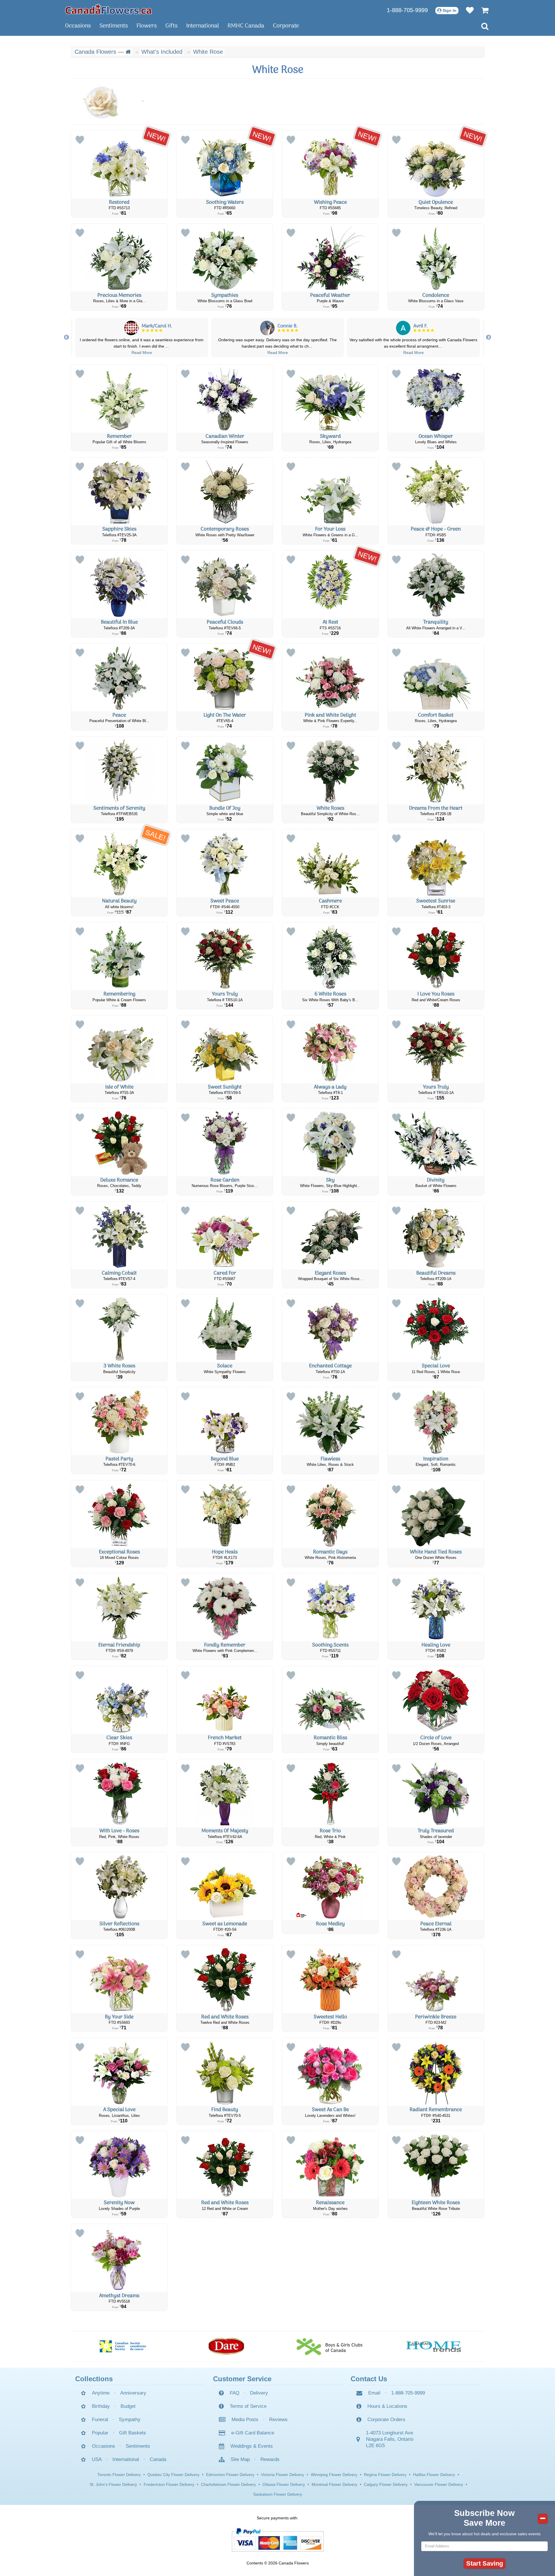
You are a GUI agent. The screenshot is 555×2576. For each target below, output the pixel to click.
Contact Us (369, 2379)
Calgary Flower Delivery (386, 2484)
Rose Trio (330, 1831)
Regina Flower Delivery (385, 2475)
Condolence (436, 295)
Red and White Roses (225, 2017)
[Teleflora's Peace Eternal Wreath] (436, 1886)
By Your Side (119, 2017)
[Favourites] (467, 10)
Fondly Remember (225, 1645)
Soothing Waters (225, 202)
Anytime (101, 2393)
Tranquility (436, 622)
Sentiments (114, 26)
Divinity (436, 1180)
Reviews (278, 2420)
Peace (119, 715)
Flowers (147, 26)
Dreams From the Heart (436, 808)
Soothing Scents (330, 1645)
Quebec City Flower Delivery (173, 2475)
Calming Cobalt (119, 1273)
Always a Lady (330, 1087)
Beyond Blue (225, 1459)
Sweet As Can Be (330, 2110)
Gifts (171, 26)
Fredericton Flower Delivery (169, 2484)
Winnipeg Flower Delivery (334, 2475)
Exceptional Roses (119, 1552)
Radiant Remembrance (436, 2110)
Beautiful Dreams (436, 1273)
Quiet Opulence (436, 202)
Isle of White (119, 1087)
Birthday (101, 2406)
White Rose (208, 52)
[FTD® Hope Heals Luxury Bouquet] (225, 1514)
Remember (119, 436)
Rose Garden (225, 1180)
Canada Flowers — (100, 52)
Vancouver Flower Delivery (439, 2484)
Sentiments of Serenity (119, 808)
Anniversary (133, 2393)
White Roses (330, 808)
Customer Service (242, 2379)
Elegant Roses (330, 1273)
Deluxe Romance (119, 1180)
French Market (225, 1738)
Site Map (240, 2459)
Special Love (436, 1366)
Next (489, 337)
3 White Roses (119, 1366)
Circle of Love (436, 1738)
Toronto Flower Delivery (119, 2475)
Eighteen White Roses (436, 2203)
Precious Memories (119, 295)
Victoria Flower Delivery (283, 2475)
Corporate (286, 26)
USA (97, 2459)
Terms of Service (248, 2406)
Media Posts (245, 2420)
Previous (66, 337)
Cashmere (330, 901)
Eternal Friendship (119, 1645)
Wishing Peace (330, 202)
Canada (158, 2459)
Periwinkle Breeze (436, 2017)
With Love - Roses (119, 1831)
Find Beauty (225, 2110)
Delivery (259, 2393)
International (202, 26)
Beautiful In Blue (119, 622)
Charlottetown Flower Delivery (228, 2484)
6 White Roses (330, 994)
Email (374, 2393)
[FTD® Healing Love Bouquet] (436, 1607)
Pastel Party (119, 1459)
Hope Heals (225, 1552)
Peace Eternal (436, 1924)
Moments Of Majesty (225, 1831)
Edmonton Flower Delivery (230, 2475)
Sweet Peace (225, 901)
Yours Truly (225, 994)
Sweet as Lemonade (225, 1924)
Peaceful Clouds (225, 622)
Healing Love (436, 1645)
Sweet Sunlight (225, 1087)
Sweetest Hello (330, 2017)
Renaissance (330, 2203)
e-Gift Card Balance (253, 2433)
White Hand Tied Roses (436, 1552)
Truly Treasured (436, 1831)
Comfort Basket (436, 715)
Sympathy (130, 2420)
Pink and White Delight (330, 715)
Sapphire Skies (119, 529)
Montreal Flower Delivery (334, 2484)
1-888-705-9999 (407, 10)
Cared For (225, 1273)
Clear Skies (119, 1738)
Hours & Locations (387, 2406)
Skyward (330, 436)
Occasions (78, 26)
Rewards (270, 2459)
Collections (94, 2379)
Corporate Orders (386, 2420)
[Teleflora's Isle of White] (119, 1049)
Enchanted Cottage (330, 1366)
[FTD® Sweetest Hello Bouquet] (330, 1979)
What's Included (162, 52)
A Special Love (119, 2110)
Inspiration (436, 1459)
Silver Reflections (119, 1924)
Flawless (330, 1459)
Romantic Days (330, 1552)
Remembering (119, 994)
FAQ (235, 2393)
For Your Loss (330, 529)
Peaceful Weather (330, 295)
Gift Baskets (133, 2433)
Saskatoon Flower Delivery (278, 2494)
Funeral (100, 2420)
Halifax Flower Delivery (434, 2475)
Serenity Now (119, 2203)
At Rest (330, 622)
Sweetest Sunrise (436, 901)
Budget (128, 2406)
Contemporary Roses (225, 529)
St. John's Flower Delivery (113, 2484)
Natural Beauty (119, 901)
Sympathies (225, 295)
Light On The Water (225, 715)
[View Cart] (482, 10)
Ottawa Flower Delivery (284, 2484)
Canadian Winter (225, 436)
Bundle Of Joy (225, 808)
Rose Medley (330, 1924)
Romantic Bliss (330, 1738)
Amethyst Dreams (119, 2296)
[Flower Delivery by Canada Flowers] (108, 9)
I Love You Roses (436, 994)
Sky (330, 1180)
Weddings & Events (252, 2446)
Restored (119, 202)
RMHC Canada (246, 26)
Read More (142, 353)
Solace (225, 1366)
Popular (100, 2433)
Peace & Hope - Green (436, 529)
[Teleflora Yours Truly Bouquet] (225, 956)
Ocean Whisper (436, 436)
